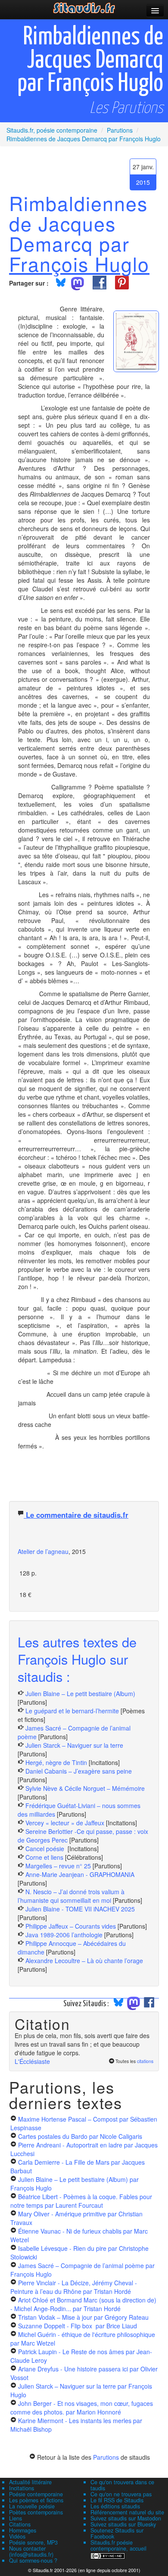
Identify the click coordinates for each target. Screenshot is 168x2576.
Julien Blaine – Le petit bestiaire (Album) (80, 1694)
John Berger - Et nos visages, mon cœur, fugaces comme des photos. (82, 2408)
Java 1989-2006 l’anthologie (65, 1935)
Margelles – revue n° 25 (59, 1866)
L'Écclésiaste (32, 2061)
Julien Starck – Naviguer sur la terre (74, 1745)
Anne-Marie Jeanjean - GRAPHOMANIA (80, 1874)
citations (145, 2061)
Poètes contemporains (36, 2512)
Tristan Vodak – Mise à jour (83, 2317)
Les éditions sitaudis (115, 2506)
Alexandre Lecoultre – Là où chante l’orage (84, 1961)
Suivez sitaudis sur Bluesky (123, 2524)
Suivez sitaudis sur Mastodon (126, 2518)
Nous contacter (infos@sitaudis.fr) (31, 2551)
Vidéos (17, 2536)
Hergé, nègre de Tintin (56, 1762)
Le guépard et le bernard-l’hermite (72, 1711)
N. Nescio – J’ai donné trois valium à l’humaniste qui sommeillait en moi (71, 1896)
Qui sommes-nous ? (33, 2560)
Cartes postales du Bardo (80, 2136)
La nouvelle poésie (32, 2506)
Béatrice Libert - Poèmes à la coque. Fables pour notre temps (81, 2201)
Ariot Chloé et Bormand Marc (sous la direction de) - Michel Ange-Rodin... (83, 2304)
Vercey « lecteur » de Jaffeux (65, 1823)
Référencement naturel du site (127, 2512)
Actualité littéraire (30, 2482)
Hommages (23, 2530)
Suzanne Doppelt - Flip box (78, 2326)
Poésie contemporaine (36, 2494)
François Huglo (79, 264)
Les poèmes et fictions (36, 2500)
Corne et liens (45, 1857)
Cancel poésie (46, 1849)
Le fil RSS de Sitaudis (117, 2500)
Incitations (22, 2488)
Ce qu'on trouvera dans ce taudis (122, 2485)
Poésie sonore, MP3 (33, 2542)
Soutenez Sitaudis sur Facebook (117, 2533)
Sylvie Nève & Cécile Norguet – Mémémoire (85, 1788)
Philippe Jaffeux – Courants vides (71, 1926)
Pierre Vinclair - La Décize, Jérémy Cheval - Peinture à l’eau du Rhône (74, 2287)
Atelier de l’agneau (43, 1551)
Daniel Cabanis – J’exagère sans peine (79, 1771)
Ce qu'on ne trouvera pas (121, 2494)
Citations (20, 2524)
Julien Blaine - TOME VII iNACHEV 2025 (80, 1909)
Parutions (106, 2457)
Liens (16, 2518)
